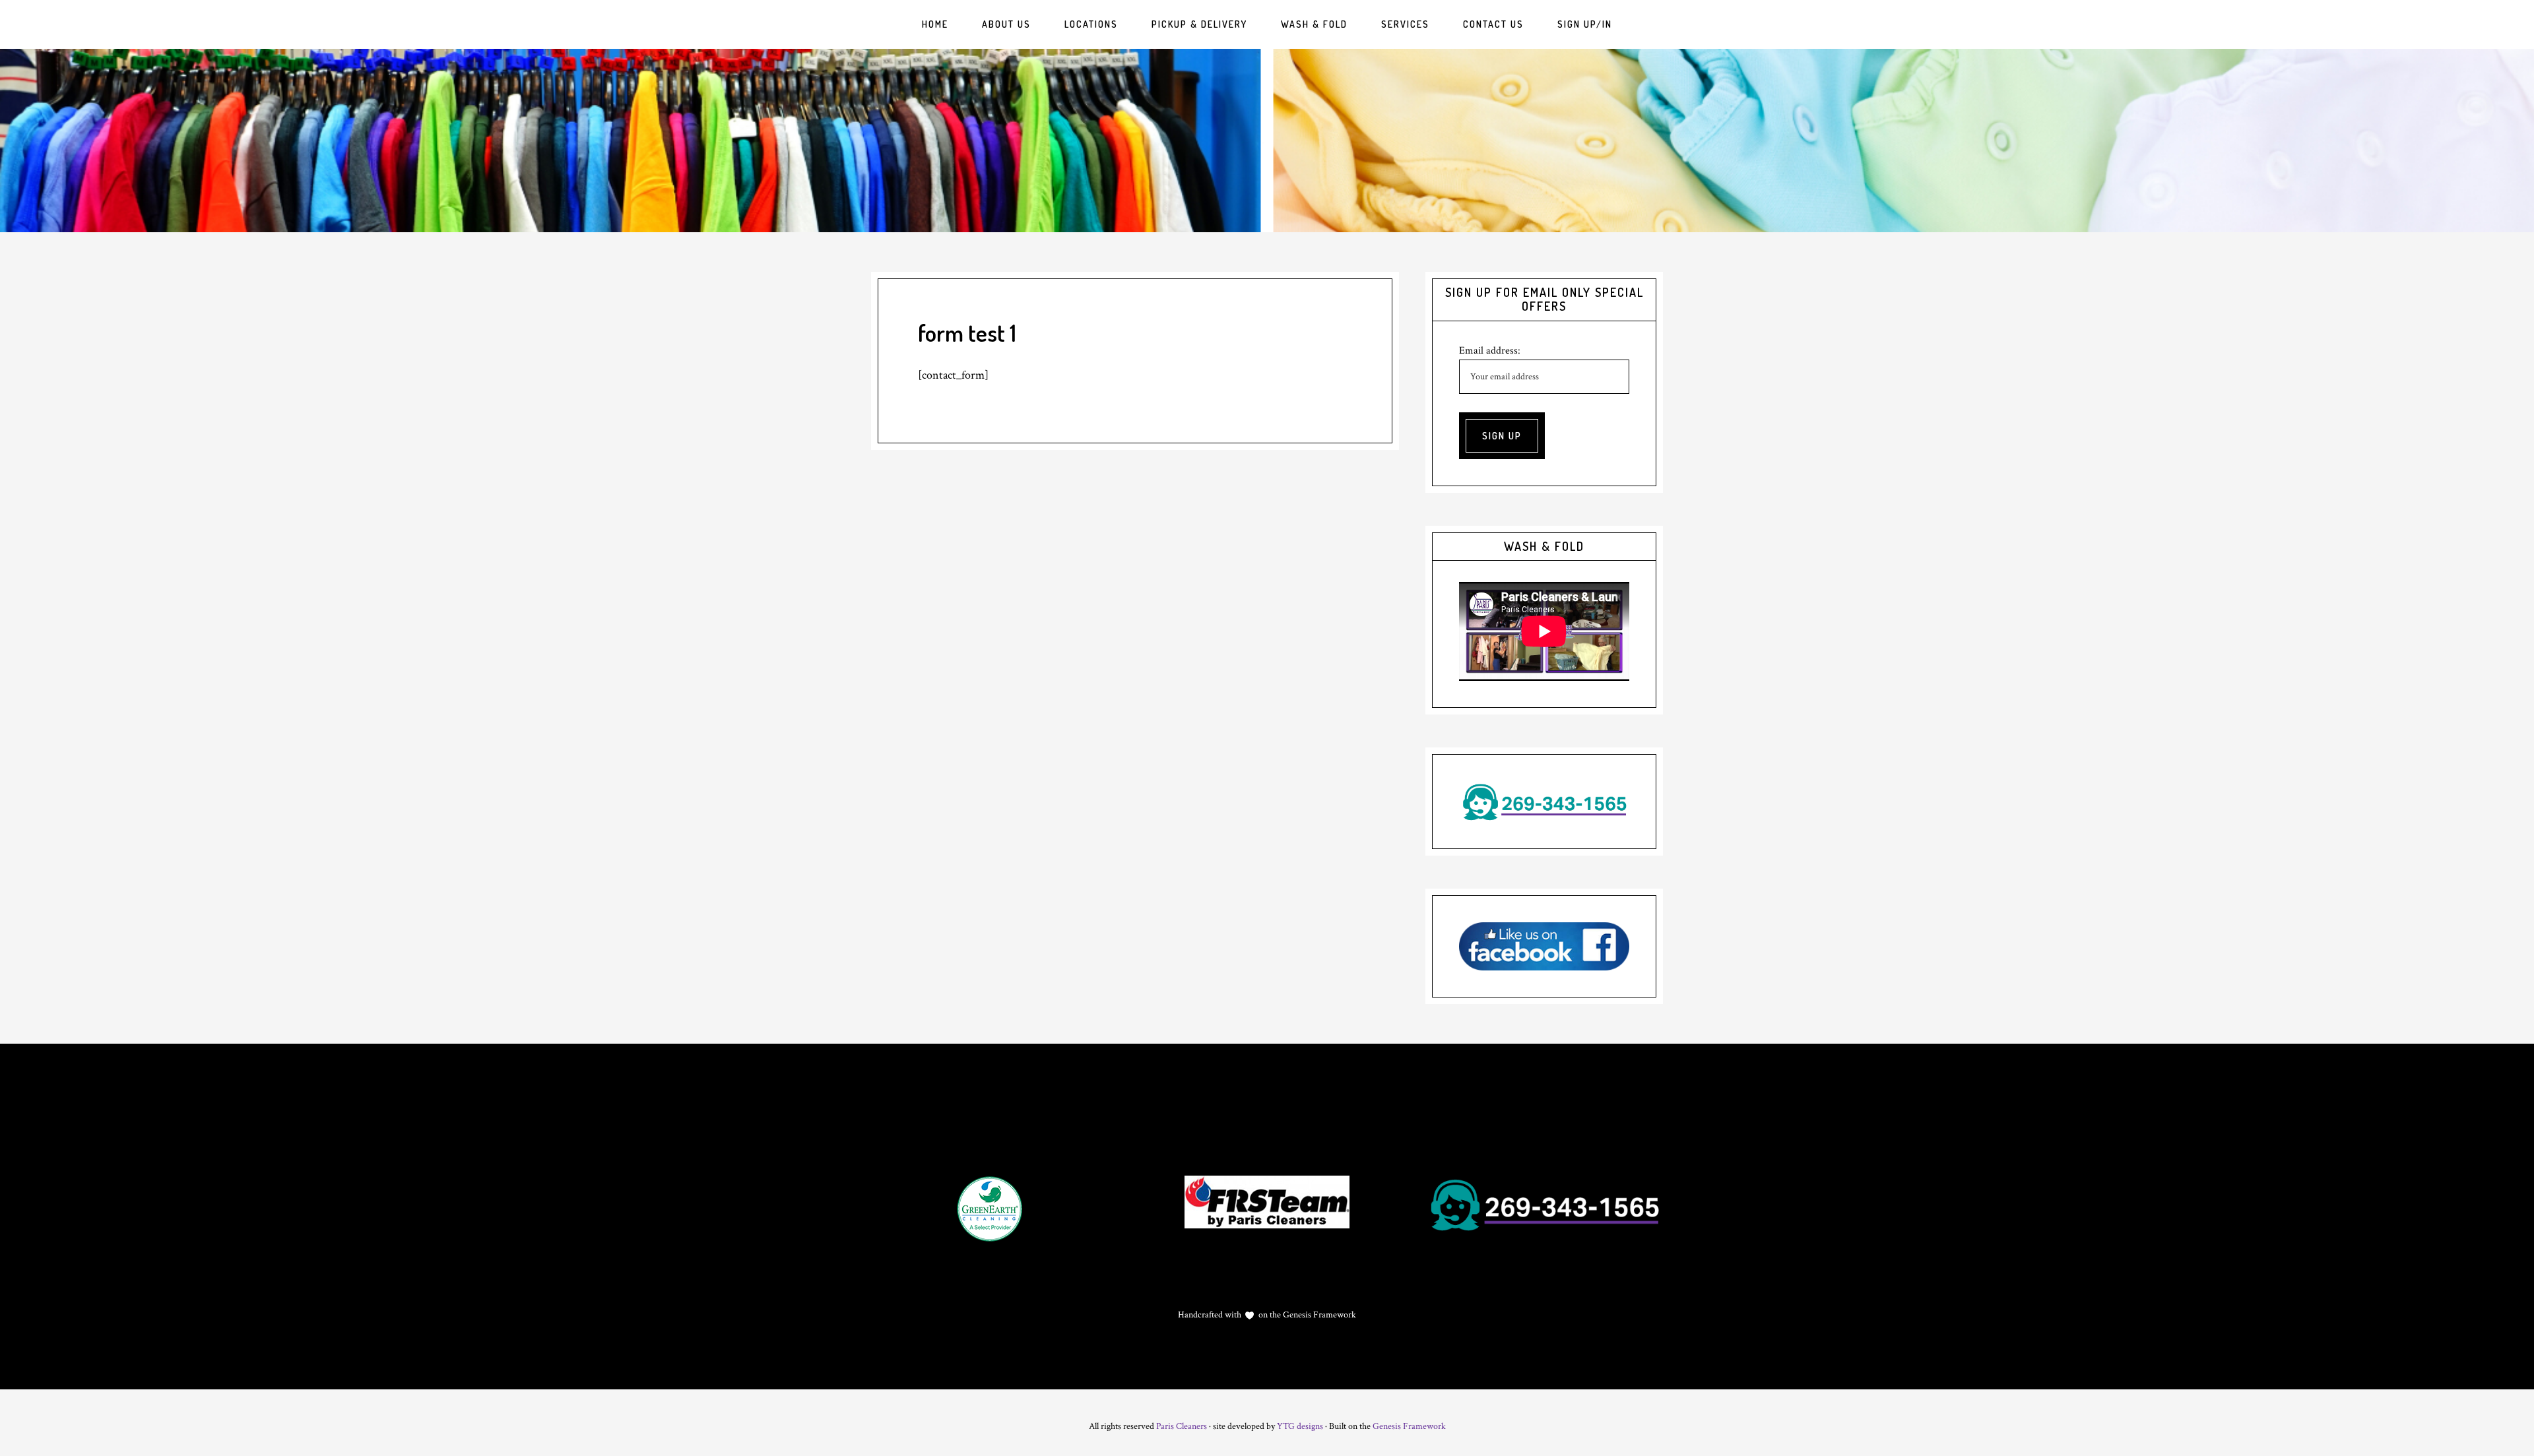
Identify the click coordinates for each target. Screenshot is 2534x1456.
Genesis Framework (1318, 1315)
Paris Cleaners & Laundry (1267, 141)
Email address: (1490, 351)
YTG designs (1300, 1426)
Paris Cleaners (1182, 1426)
